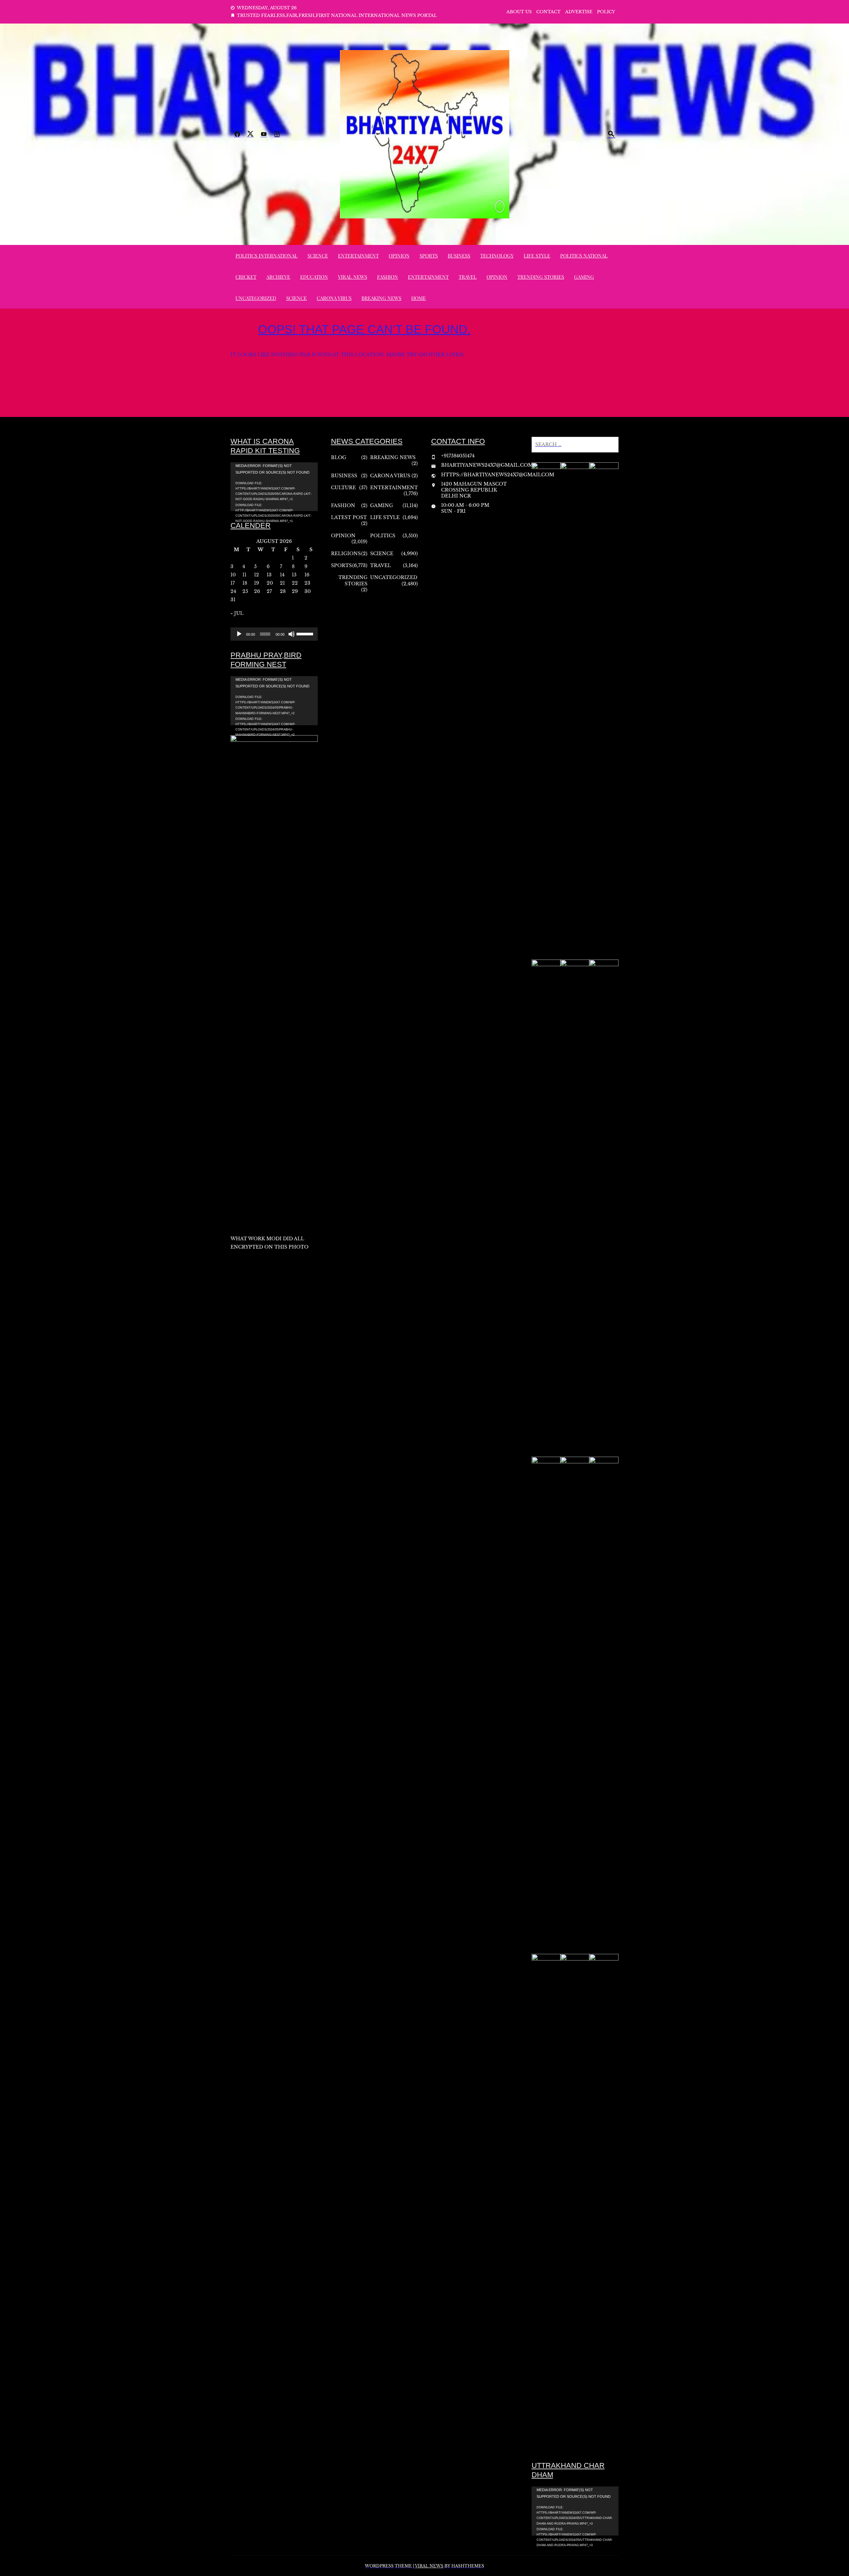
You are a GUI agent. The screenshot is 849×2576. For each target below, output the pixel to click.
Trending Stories (541, 277)
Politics (383, 536)
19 (257, 583)
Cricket (246, 277)
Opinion (399, 256)
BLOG (339, 457)
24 (233, 591)
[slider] (305, 633)
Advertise (579, 12)
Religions (346, 554)
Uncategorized (256, 298)
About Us (519, 12)
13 (269, 575)
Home (419, 298)
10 (233, 575)
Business (459, 256)
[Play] (239, 634)
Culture (343, 488)
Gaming (584, 277)
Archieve (278, 277)
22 (295, 583)
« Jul (237, 613)
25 (245, 591)
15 (294, 575)
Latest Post (349, 517)
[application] (274, 487)
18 (245, 583)
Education (314, 277)
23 (307, 583)
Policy (606, 12)
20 (270, 583)
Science (318, 256)
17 (233, 583)
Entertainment (358, 256)
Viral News (353, 277)
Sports (429, 256)
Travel (468, 277)
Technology (497, 256)
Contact (548, 12)
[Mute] (292, 634)
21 (282, 583)
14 (282, 575)
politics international (266, 256)
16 (307, 575)
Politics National (584, 256)
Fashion (388, 277)
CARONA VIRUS (334, 298)
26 (257, 591)
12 (257, 575)
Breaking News (381, 298)
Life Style (537, 256)
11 (244, 575)
